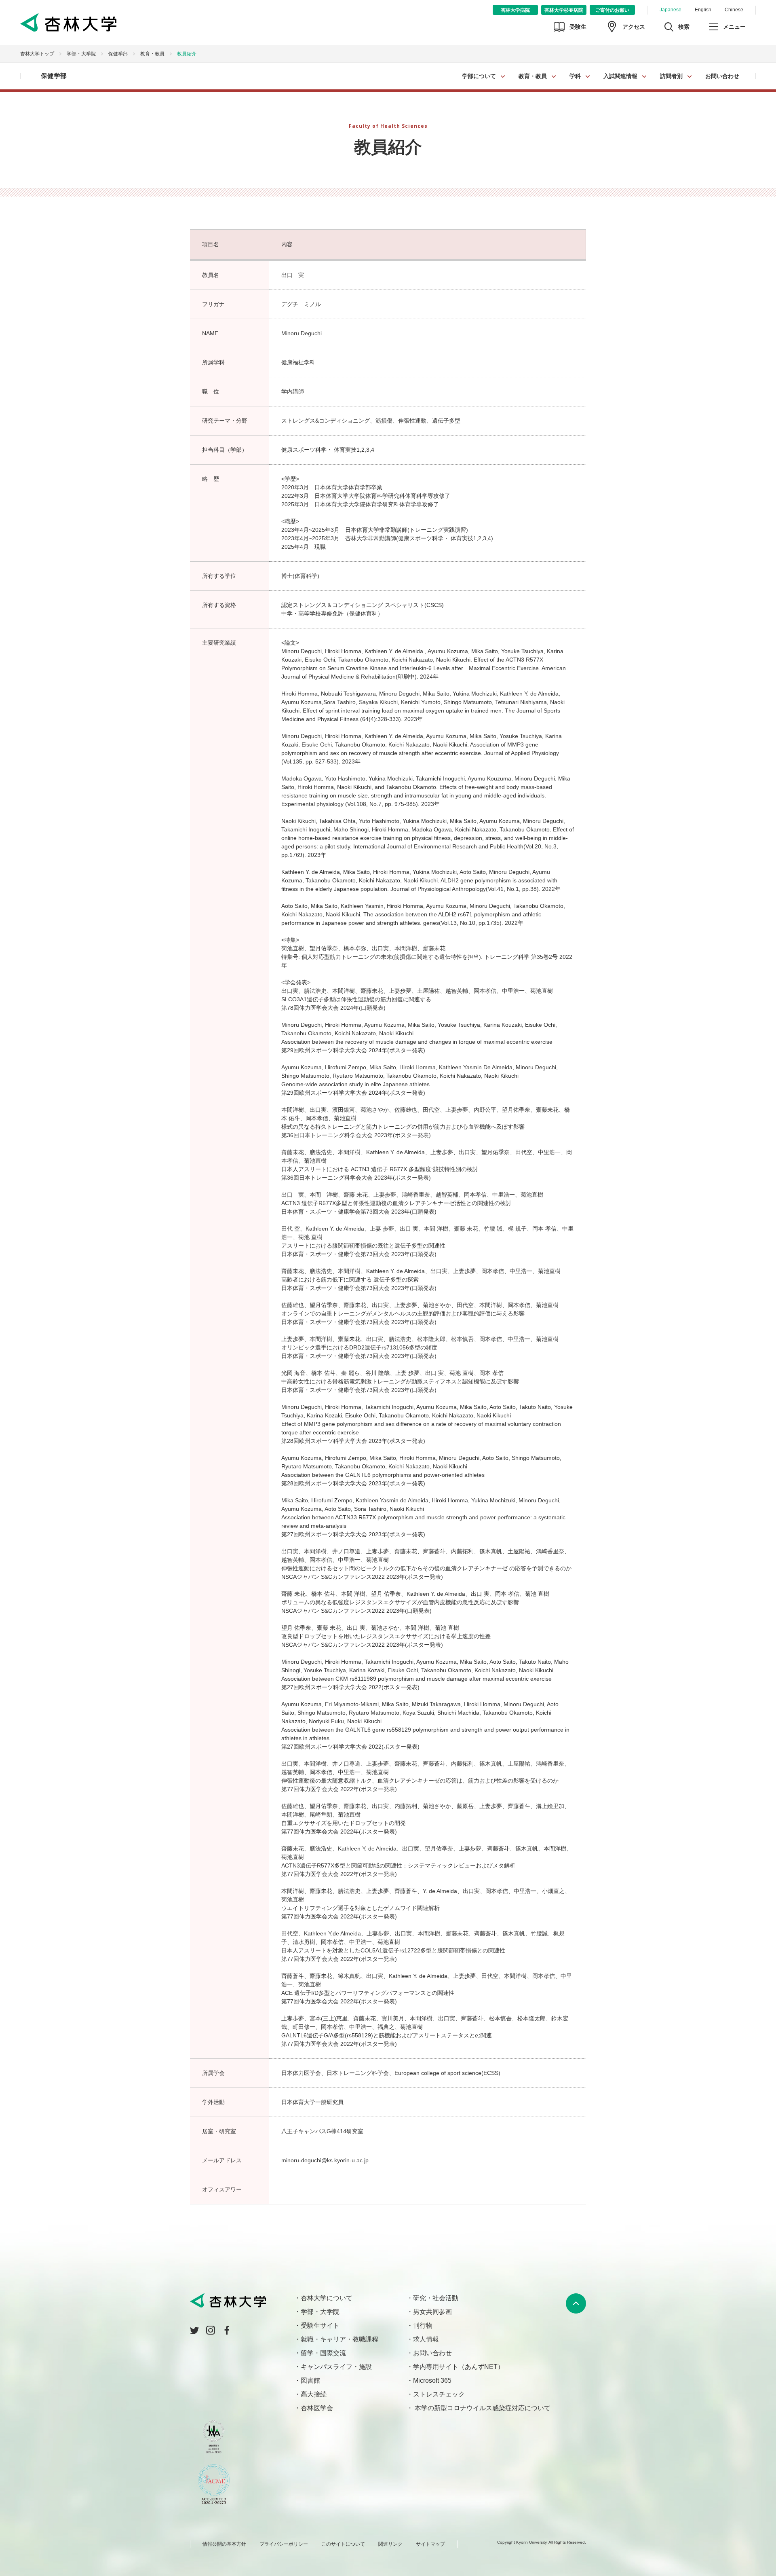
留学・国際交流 (323, 2353)
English (703, 10)
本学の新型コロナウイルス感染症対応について (482, 2408)
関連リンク (390, 2544)
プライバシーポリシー (284, 2544)
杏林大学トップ (37, 54)
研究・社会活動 (436, 2298)
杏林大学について (327, 2298)
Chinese (734, 10)
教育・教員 (533, 76)
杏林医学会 (317, 2408)
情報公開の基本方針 (224, 2544)
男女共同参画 (432, 2312)
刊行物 (423, 2325)
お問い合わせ (722, 76)
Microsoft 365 (432, 2380)
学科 (575, 76)
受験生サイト (320, 2325)
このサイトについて (343, 2544)
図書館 (310, 2380)
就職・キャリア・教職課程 (339, 2339)
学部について (479, 76)
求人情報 (426, 2339)
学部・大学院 (81, 54)
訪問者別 (671, 76)
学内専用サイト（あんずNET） (459, 2367)
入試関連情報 (620, 76)
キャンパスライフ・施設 (336, 2367)
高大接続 (314, 2394)
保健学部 (118, 54)
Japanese (671, 10)
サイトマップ (430, 2544)
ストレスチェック (439, 2394)
